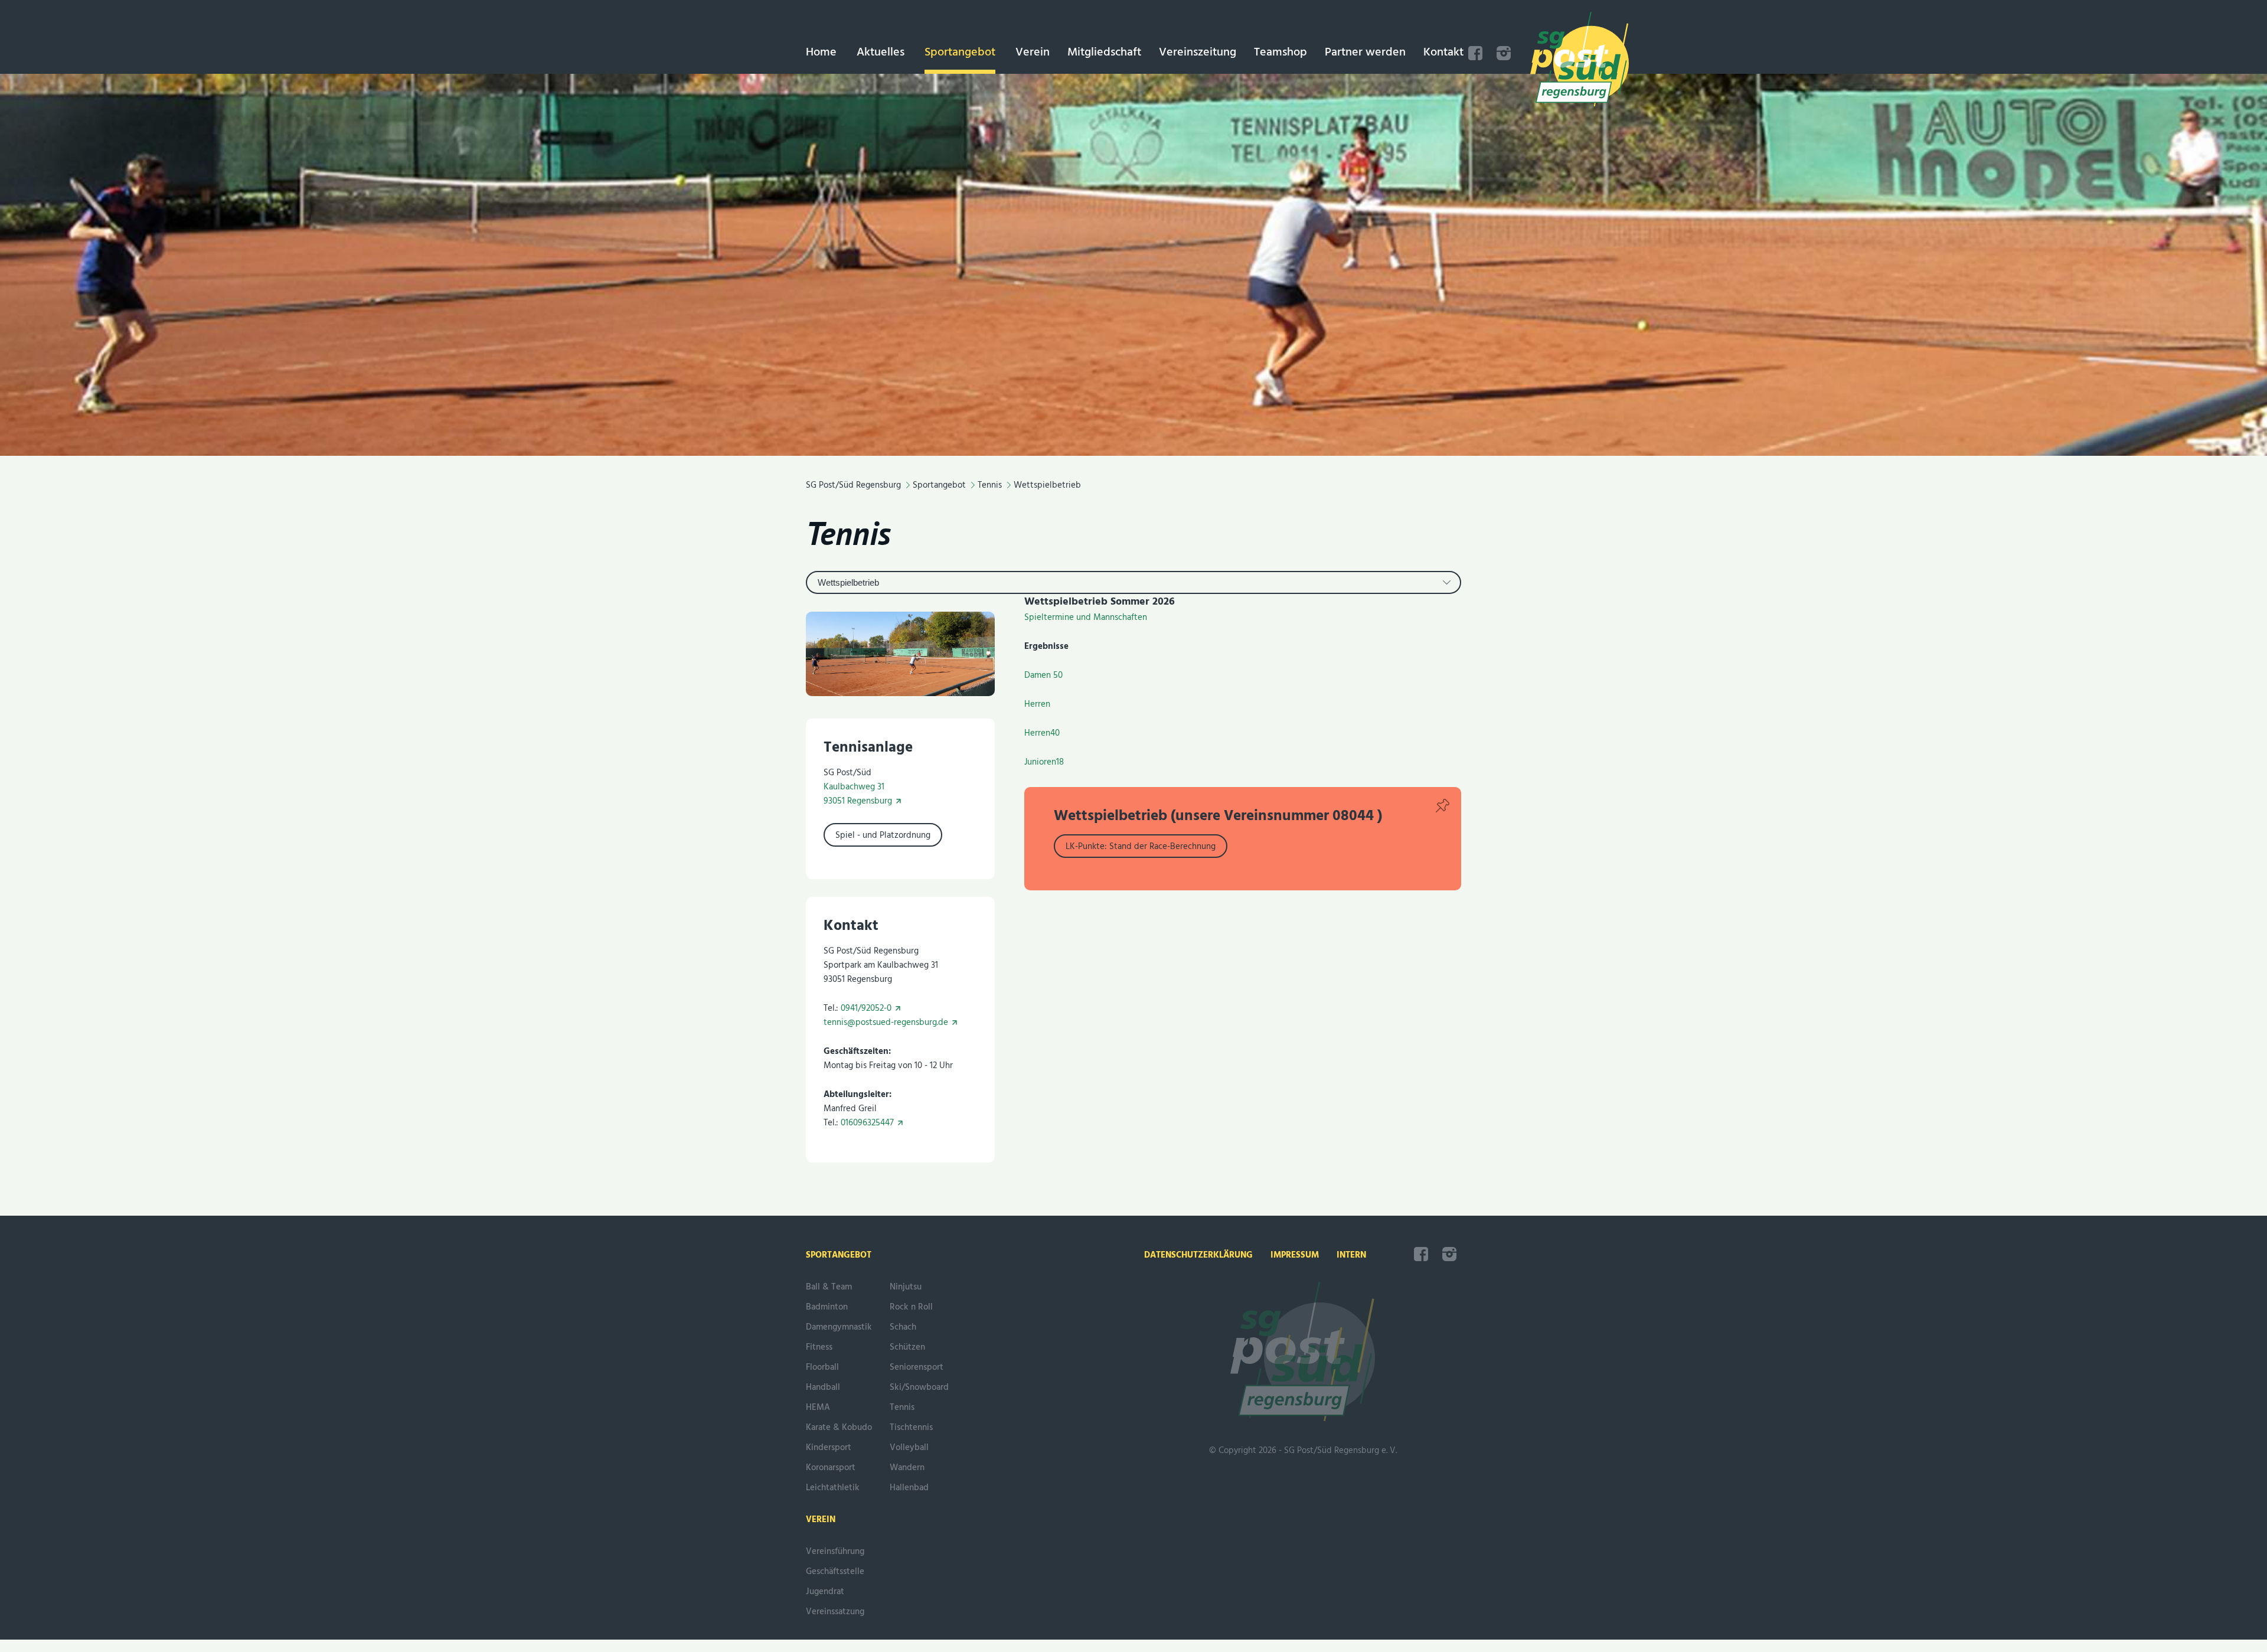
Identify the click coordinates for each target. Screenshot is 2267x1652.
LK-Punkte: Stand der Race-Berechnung (1141, 847)
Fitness (819, 1347)
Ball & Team (829, 1287)
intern (1351, 1255)
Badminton (827, 1307)
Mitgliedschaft (1104, 53)
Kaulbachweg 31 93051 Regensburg (858, 794)
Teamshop (1281, 53)
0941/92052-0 (866, 1008)
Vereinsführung (835, 1552)
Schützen (907, 1347)
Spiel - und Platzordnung (883, 835)
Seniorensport (917, 1367)
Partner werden (1365, 53)
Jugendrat (825, 1592)
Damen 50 (1043, 675)
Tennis (848, 533)
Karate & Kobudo (839, 1428)
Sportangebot (960, 53)
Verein (1033, 53)
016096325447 (867, 1123)
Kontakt (1443, 53)
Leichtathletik (833, 1488)
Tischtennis (911, 1428)
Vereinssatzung (835, 1612)
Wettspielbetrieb (848, 582)
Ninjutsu (906, 1287)
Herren (1037, 704)
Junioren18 (1044, 762)
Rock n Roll (911, 1307)
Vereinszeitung (1198, 53)
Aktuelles (881, 53)
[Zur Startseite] (1580, 61)
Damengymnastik (839, 1327)
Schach (903, 1327)
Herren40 (1042, 733)
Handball (823, 1387)
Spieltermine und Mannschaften (1086, 618)
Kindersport (829, 1448)
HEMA (818, 1408)
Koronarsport (831, 1468)
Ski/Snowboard (919, 1387)
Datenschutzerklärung (1198, 1255)
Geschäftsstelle (835, 1572)
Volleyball (909, 1448)
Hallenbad (909, 1488)
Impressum (1295, 1255)
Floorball (822, 1367)
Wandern (907, 1468)
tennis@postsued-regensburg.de (886, 1023)
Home (821, 53)
